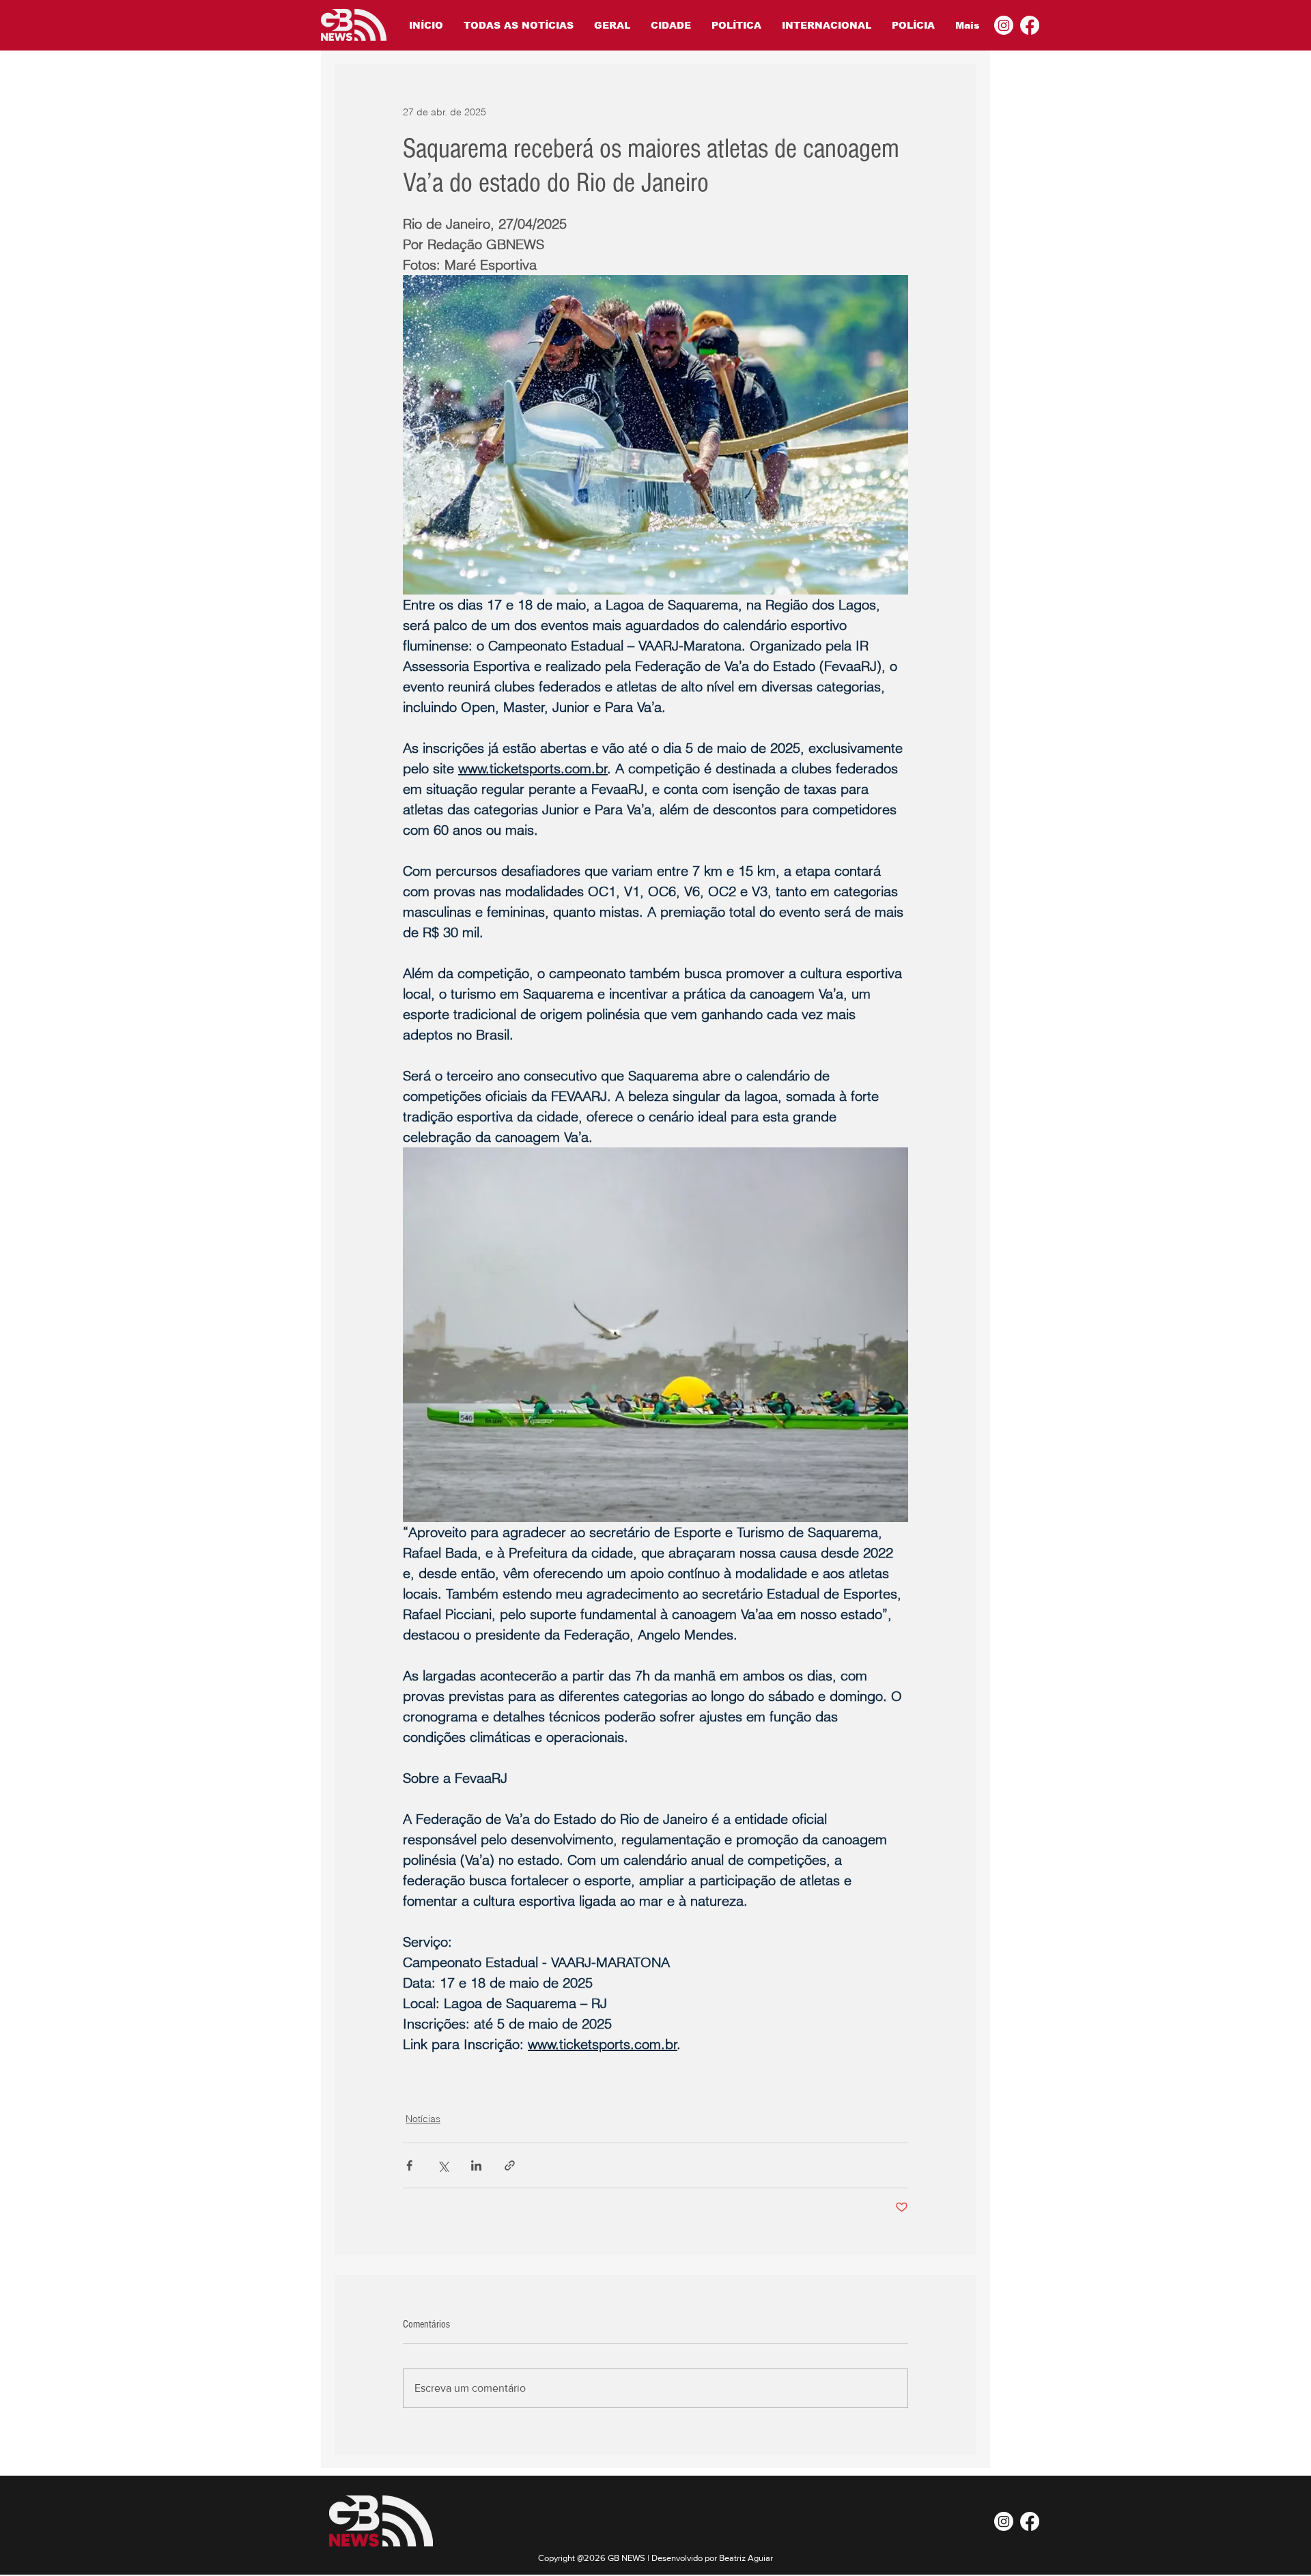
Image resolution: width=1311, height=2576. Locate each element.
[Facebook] (1030, 25)
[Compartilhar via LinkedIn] (476, 2165)
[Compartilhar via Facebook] (409, 2165)
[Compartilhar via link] (510, 2165)
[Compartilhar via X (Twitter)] (443, 2165)
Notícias (423, 2119)
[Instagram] (1004, 25)
